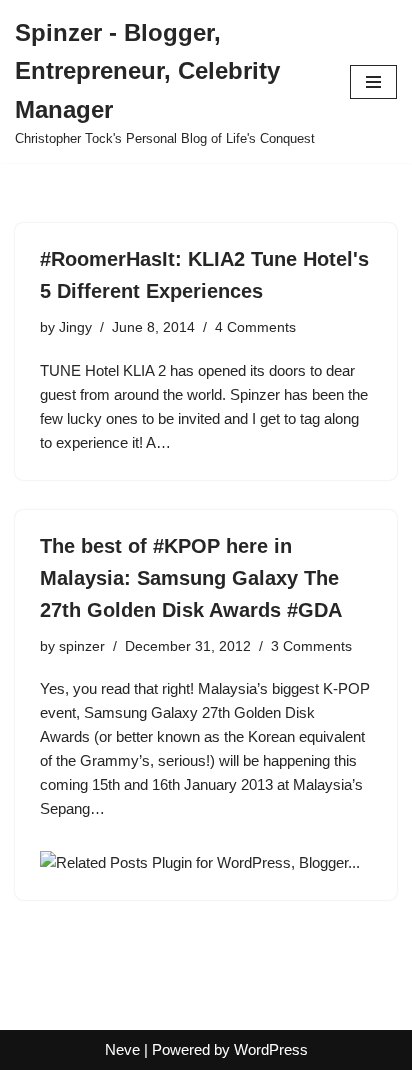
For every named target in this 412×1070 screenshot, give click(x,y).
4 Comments (255, 327)
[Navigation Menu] (373, 82)
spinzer (82, 646)
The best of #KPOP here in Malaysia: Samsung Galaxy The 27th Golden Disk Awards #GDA (191, 578)
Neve (122, 1049)
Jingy (75, 327)
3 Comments (311, 646)
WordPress (271, 1049)
